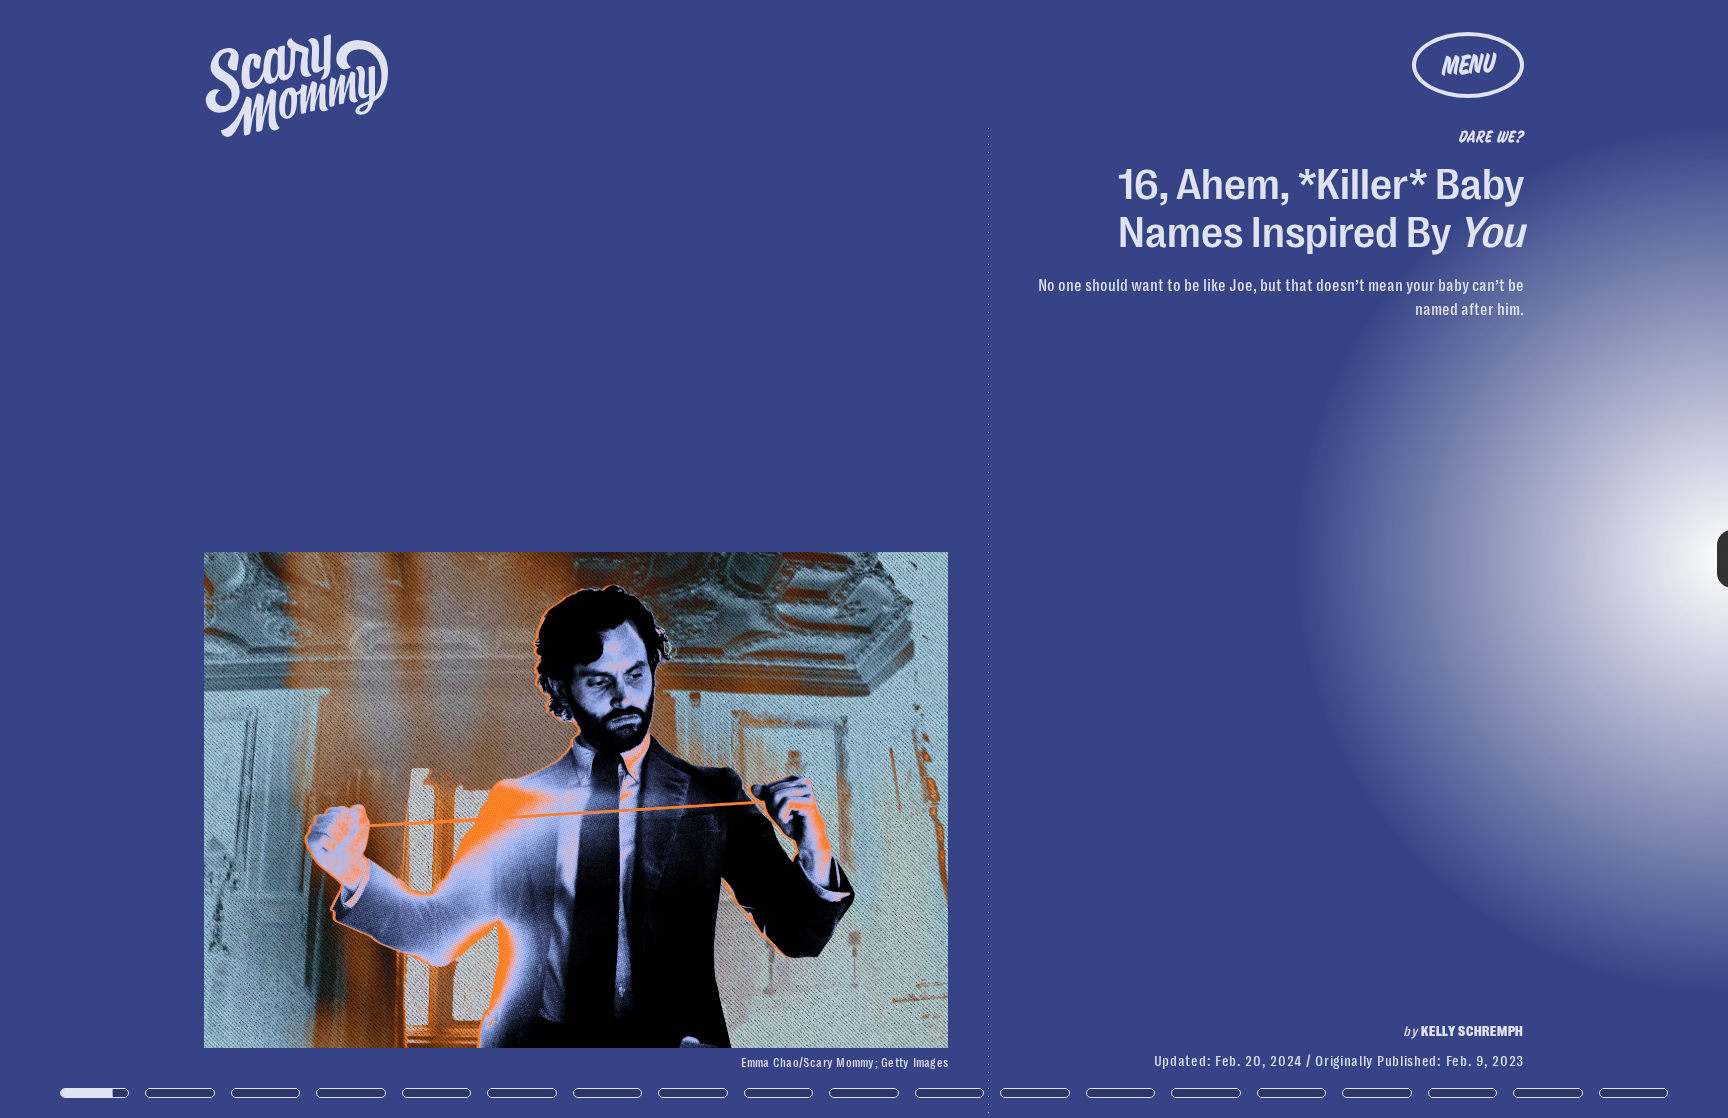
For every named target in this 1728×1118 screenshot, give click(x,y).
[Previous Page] (285, 559)
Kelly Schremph (1472, 1031)
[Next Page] (1149, 559)
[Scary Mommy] (297, 85)
